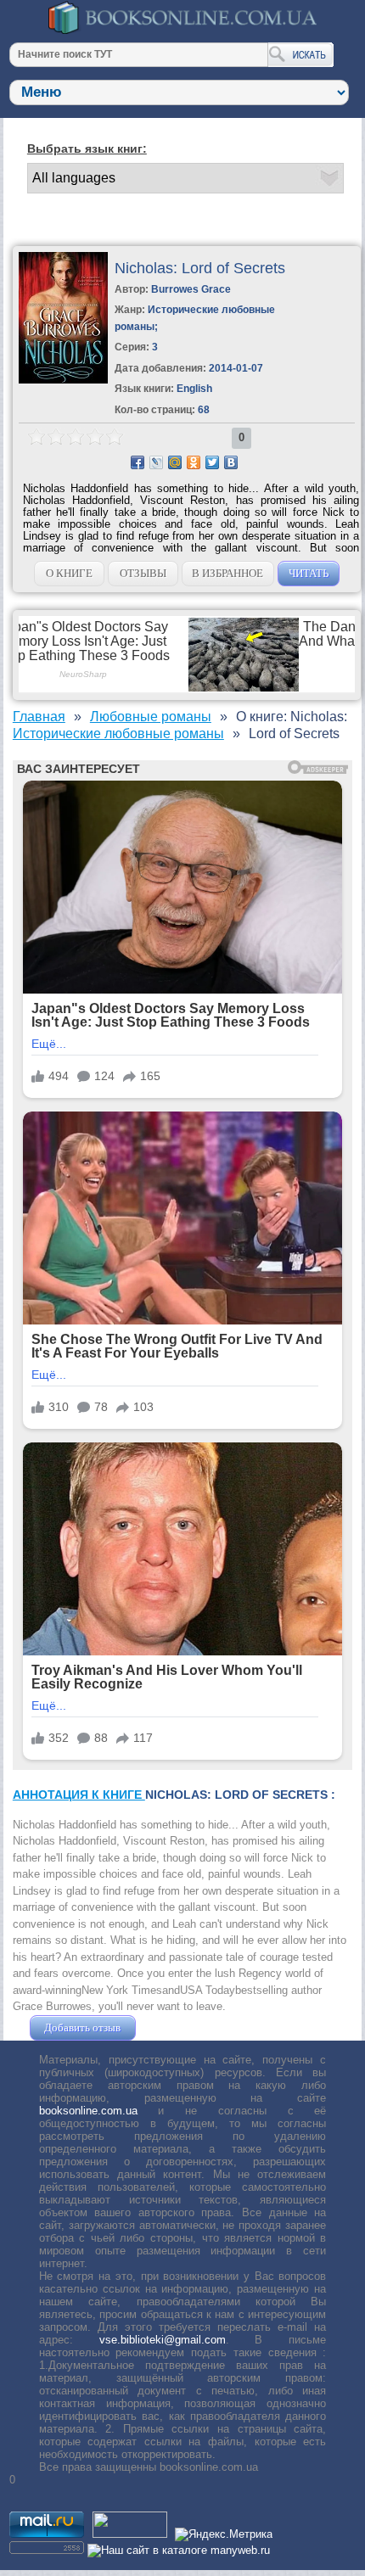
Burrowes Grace (191, 289)
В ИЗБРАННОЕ (227, 573)
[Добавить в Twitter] (212, 462)
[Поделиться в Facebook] (138, 462)
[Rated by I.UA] (130, 2534)
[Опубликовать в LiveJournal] (156, 462)
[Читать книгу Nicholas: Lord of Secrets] (63, 380)
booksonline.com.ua (88, 2111)
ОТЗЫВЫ (143, 573)
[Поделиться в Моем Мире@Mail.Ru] (175, 462)
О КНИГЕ (69, 573)
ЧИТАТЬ (309, 573)
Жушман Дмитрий (185, 2027)
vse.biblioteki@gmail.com (163, 2340)
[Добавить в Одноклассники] (194, 462)
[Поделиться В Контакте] (231, 462)
